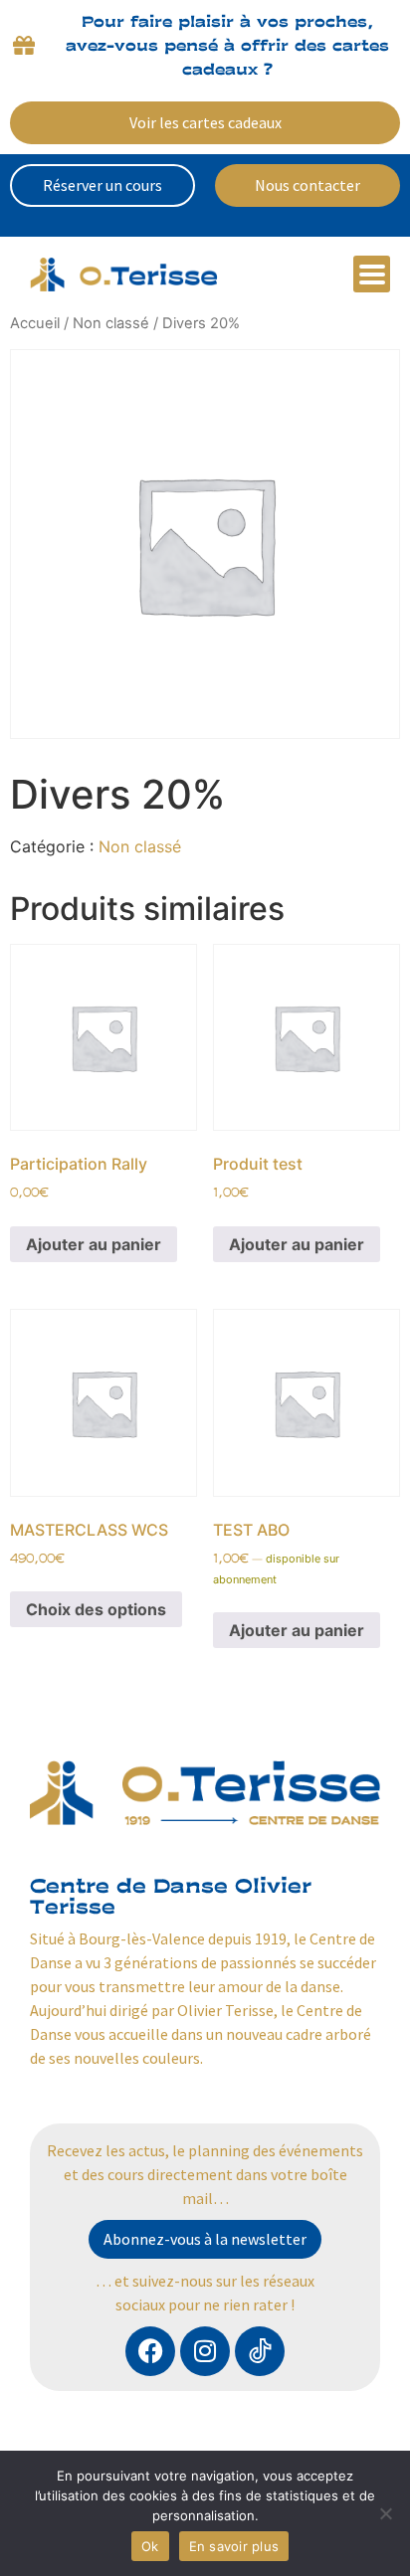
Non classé (111, 323)
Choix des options (96, 1609)
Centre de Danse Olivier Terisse (171, 1896)
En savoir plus (234, 2546)
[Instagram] (205, 2351)
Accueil (35, 323)
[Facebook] (150, 2351)
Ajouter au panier (94, 1244)
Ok (150, 2546)
